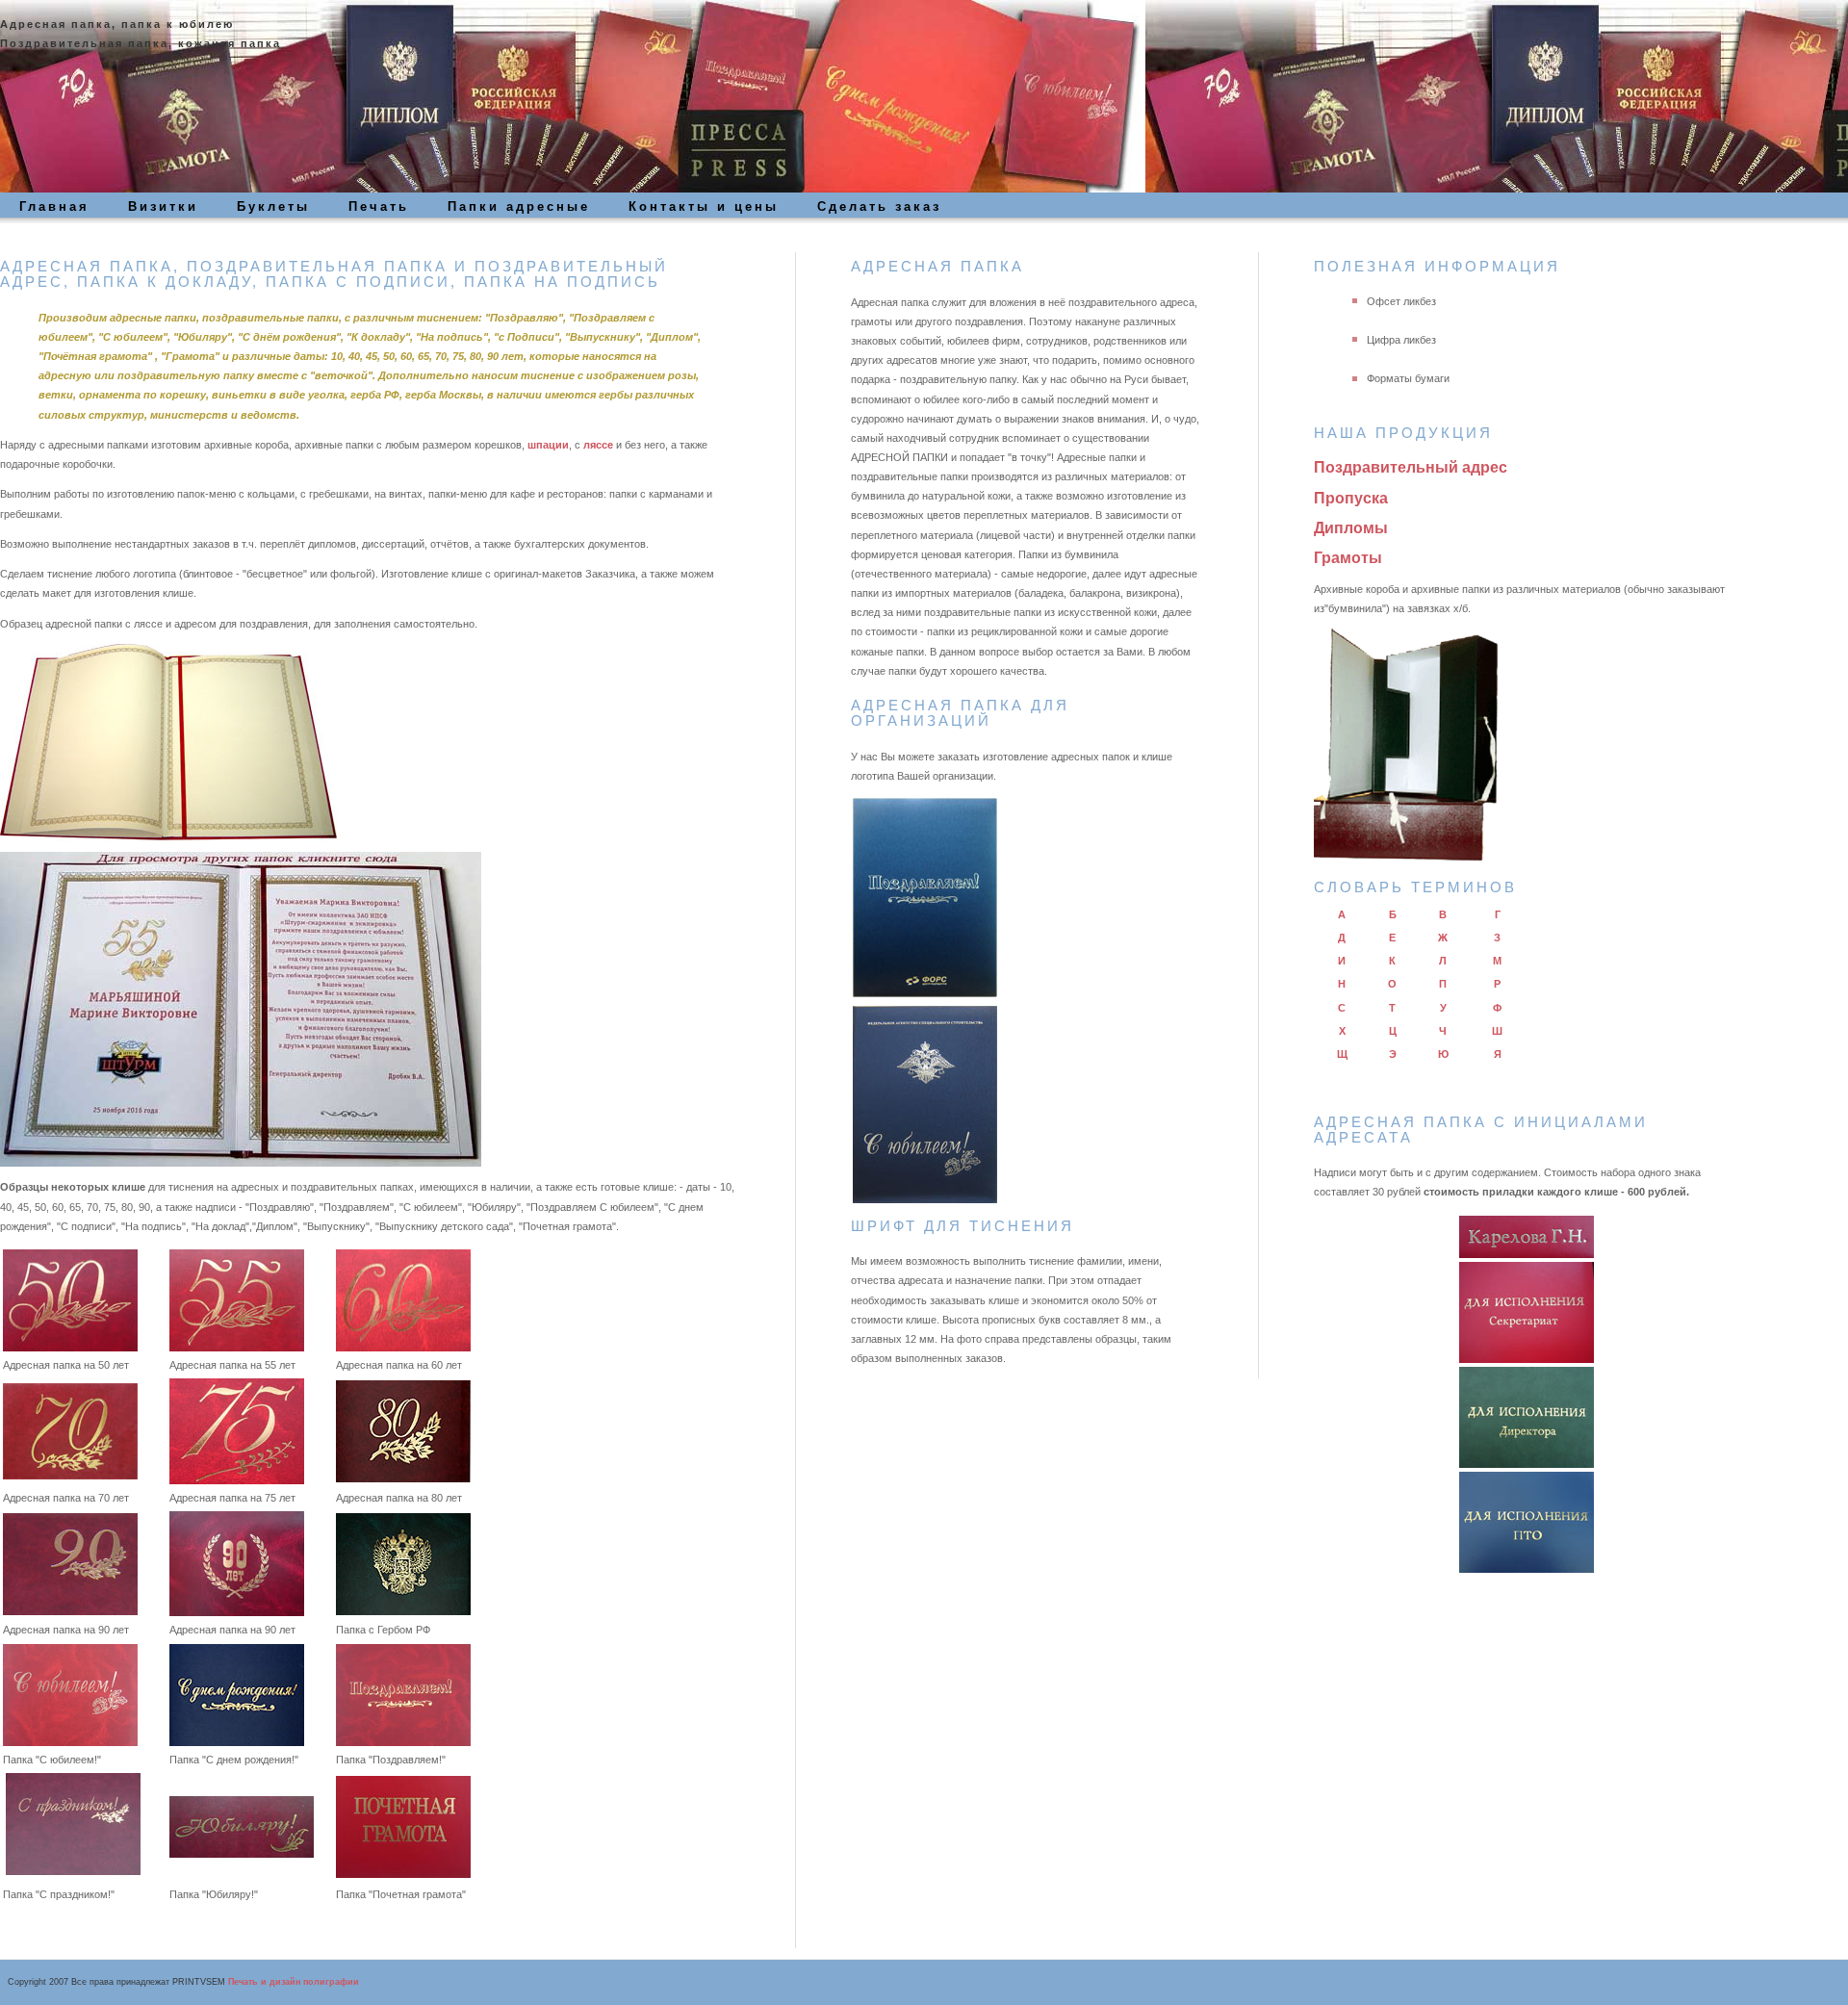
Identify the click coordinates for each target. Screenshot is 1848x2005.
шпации (548, 445)
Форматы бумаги (1408, 378)
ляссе (600, 445)
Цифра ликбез (1401, 340)
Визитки (163, 206)
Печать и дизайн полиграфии (294, 1982)
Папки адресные (519, 206)
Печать (379, 206)
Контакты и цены (704, 206)
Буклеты (273, 206)
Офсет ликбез (1401, 301)
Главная (54, 206)
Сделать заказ (879, 206)
